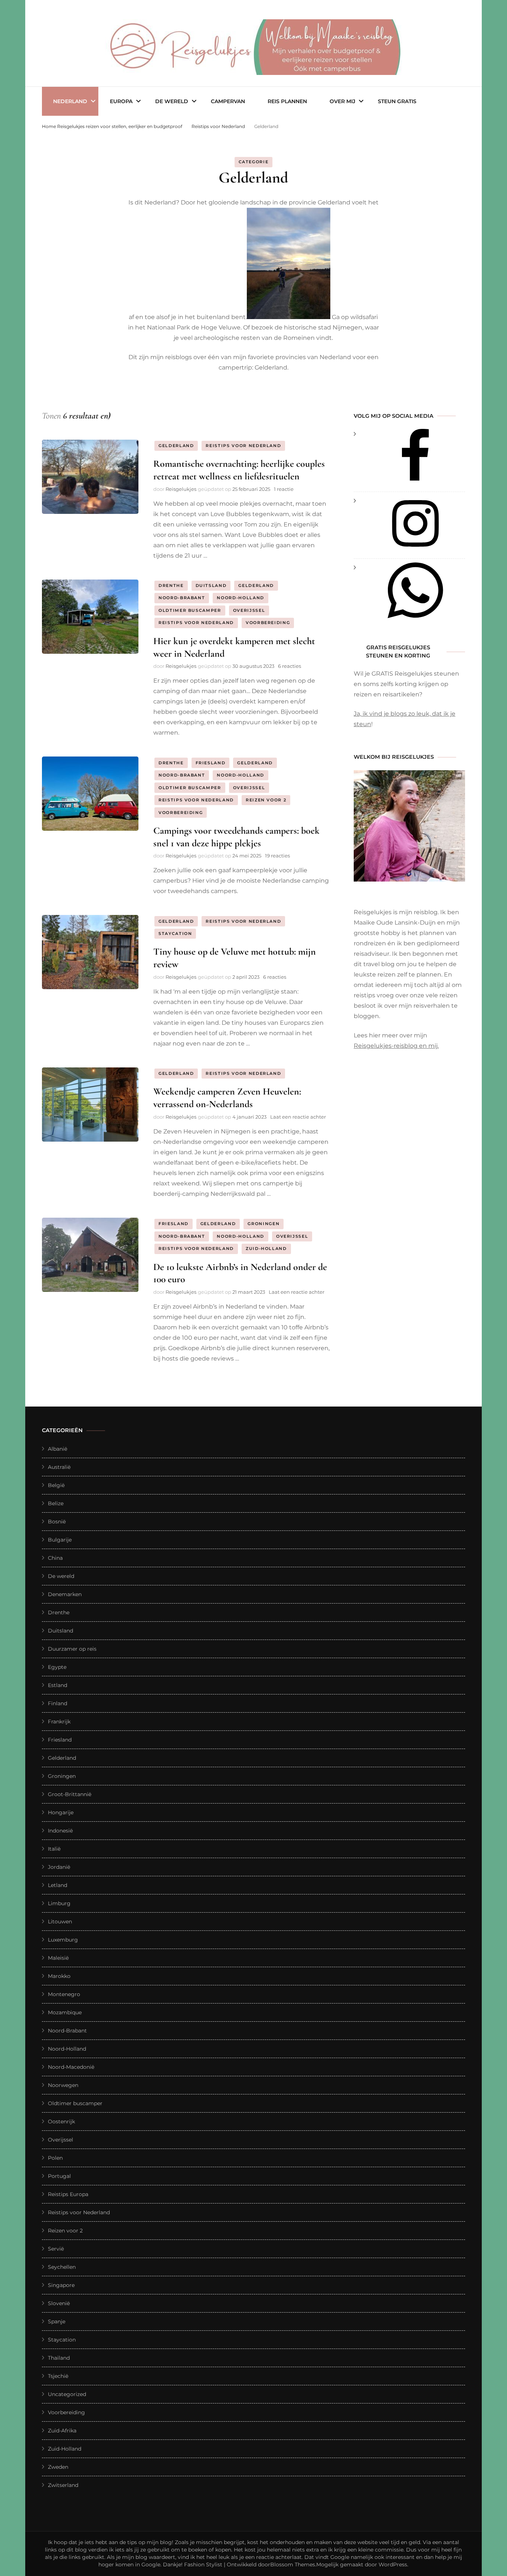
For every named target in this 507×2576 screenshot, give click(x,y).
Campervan (228, 101)
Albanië (58, 1449)
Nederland (70, 101)
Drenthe (171, 585)
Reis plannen (287, 101)
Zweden (58, 2467)
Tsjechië (58, 2376)
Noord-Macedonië (71, 2067)
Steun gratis (397, 101)
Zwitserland (63, 2485)
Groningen (264, 1224)
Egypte (57, 1667)
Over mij (342, 101)
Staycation (175, 933)
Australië (59, 1467)
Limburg (59, 1903)
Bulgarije (60, 1540)
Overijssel (249, 610)
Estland (58, 1685)
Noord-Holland (240, 598)
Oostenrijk (61, 2121)
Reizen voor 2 (266, 800)
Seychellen (62, 2267)
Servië (56, 2249)
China (55, 1558)
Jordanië (59, 1867)
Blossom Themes (293, 2564)
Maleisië (58, 1958)
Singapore (61, 2285)
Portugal (59, 2176)
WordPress (393, 2564)
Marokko (59, 1976)
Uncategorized (67, 2394)
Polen (55, 2158)
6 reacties (290, 666)
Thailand (59, 2358)
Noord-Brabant (182, 598)
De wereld (172, 101)
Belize (56, 1503)
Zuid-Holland (266, 1248)
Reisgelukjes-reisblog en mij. (396, 1046)
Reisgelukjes (181, 489)
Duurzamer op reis (72, 1649)
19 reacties (277, 856)
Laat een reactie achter (298, 1117)
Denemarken (65, 1594)
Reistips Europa (68, 2194)
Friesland (211, 763)
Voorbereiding (268, 623)
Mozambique (65, 2012)
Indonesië (60, 1831)
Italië (54, 1849)
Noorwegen (63, 2085)
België (56, 1485)
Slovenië (59, 2303)
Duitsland (211, 585)
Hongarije (61, 1812)
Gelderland (176, 446)
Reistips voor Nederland (243, 446)
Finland (58, 1703)
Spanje (57, 2321)
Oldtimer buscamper (190, 610)
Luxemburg (63, 1940)
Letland (58, 1885)
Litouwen (60, 1922)
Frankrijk (59, 1722)
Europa (121, 101)
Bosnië (57, 1522)
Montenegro (64, 1994)
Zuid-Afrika (62, 2431)
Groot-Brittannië (70, 1794)
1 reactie (284, 489)
